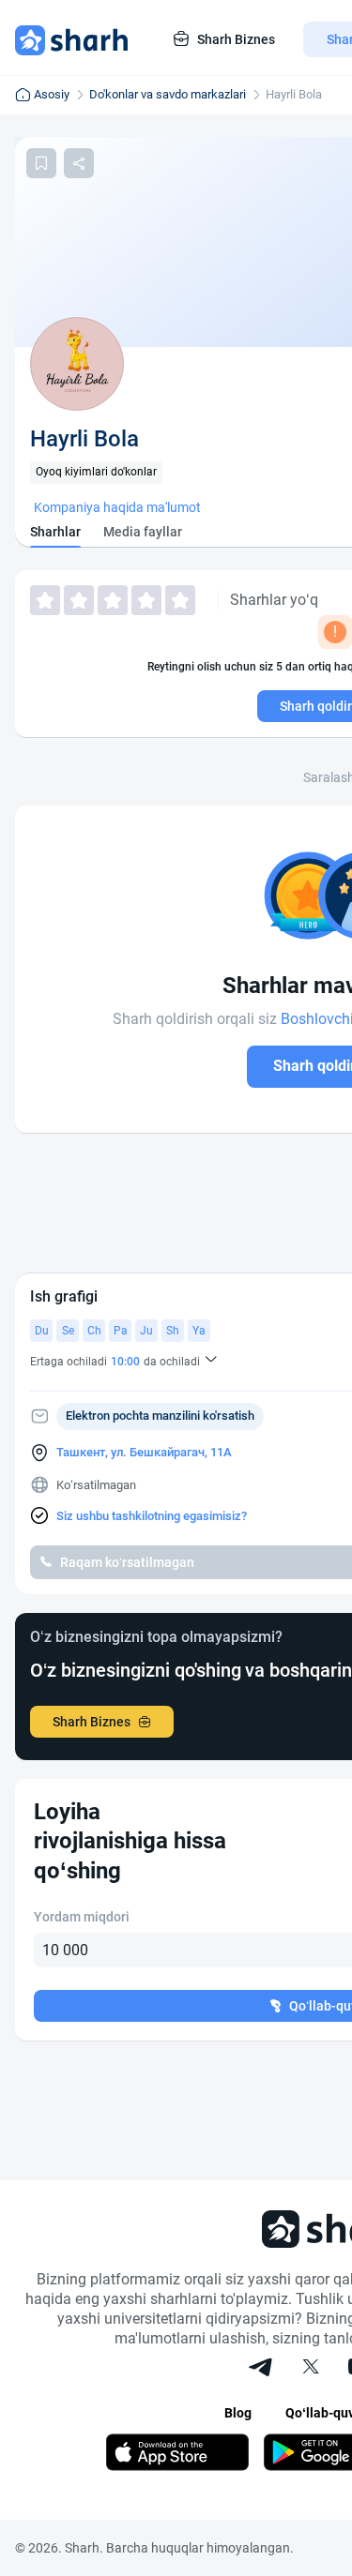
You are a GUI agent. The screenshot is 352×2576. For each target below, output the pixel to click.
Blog (238, 2413)
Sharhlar (55, 532)
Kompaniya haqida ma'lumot (117, 507)
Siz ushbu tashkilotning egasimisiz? (152, 1516)
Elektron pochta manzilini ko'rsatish (160, 1416)
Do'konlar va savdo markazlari (168, 94)
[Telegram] (262, 2369)
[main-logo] (71, 39)
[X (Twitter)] (311, 2369)
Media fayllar (143, 532)
